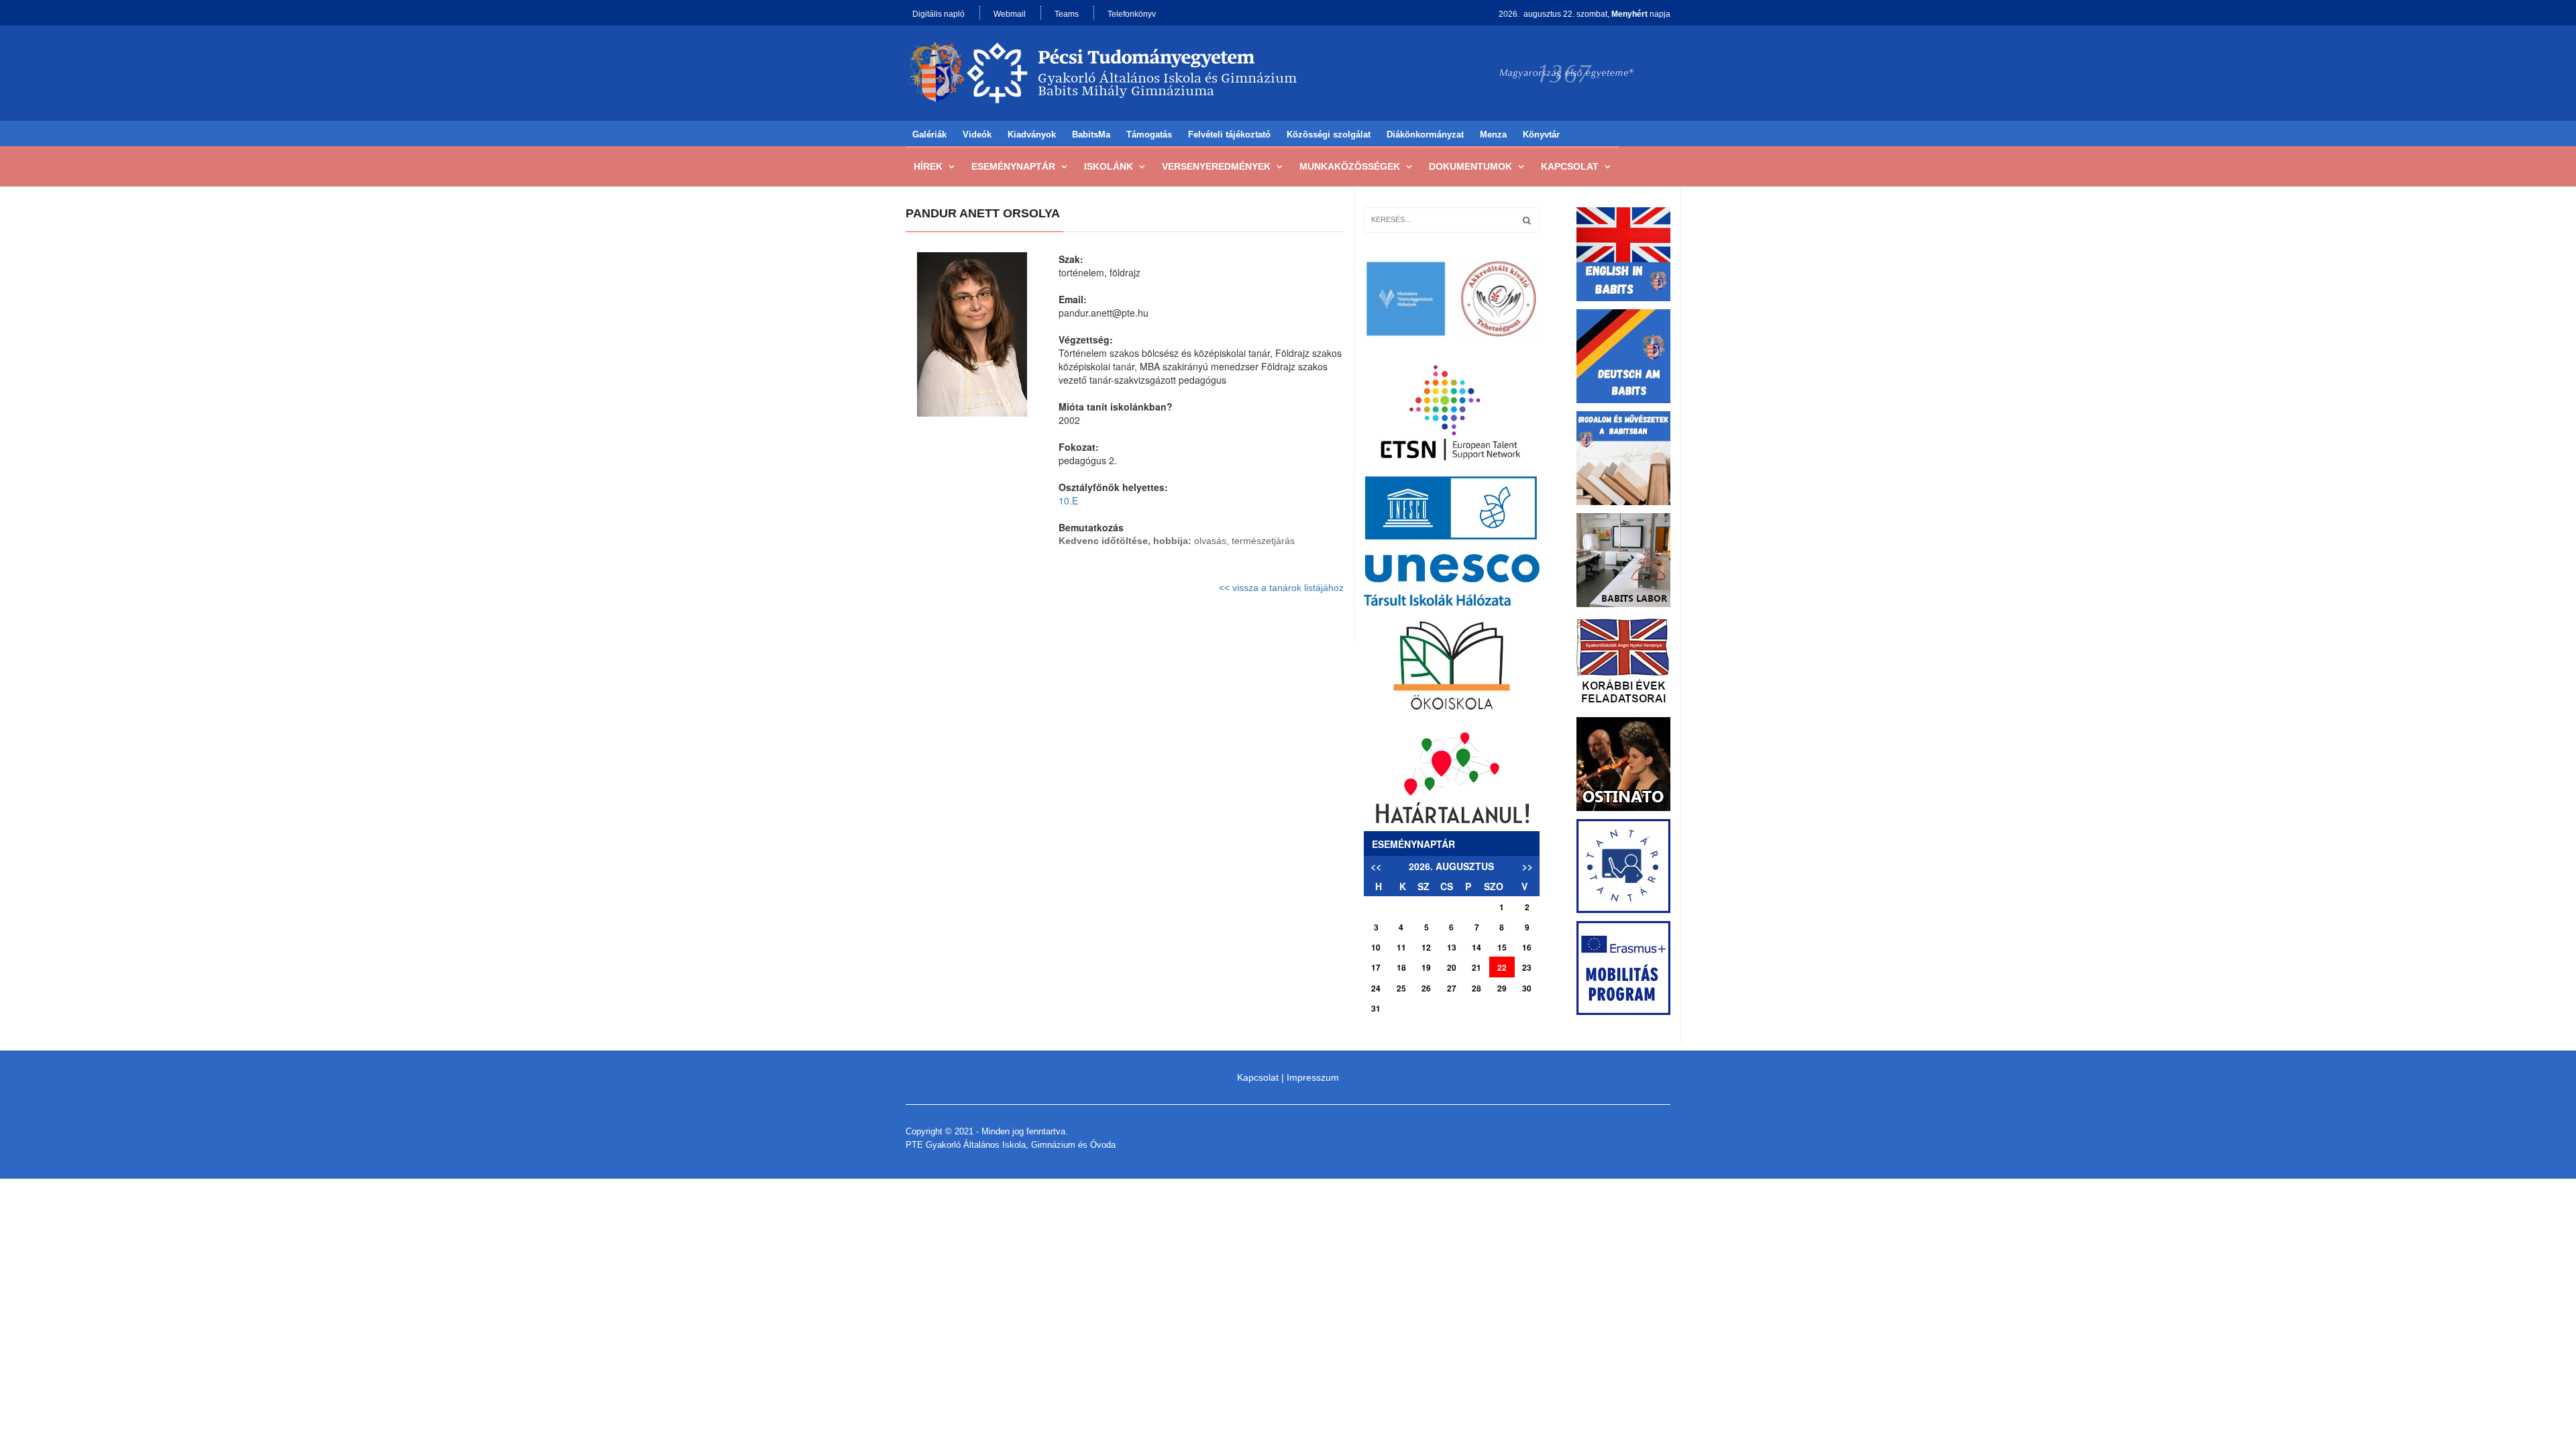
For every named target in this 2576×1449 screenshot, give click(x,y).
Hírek (928, 166)
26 (1426, 988)
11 (1401, 947)
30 (1527, 988)
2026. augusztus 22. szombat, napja (1585, 14)
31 (1376, 1008)
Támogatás (1149, 135)
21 (1477, 967)
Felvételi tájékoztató (1229, 135)
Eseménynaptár (1013, 166)
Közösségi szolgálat (1329, 135)
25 (1401, 988)
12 (1426, 947)
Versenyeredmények (1216, 166)
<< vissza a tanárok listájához (1281, 588)
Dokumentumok (1470, 166)
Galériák (929, 135)
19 (1426, 967)
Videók (977, 135)
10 (1376, 947)
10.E (1068, 500)
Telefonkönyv (1132, 14)
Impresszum (1313, 1077)
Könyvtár (1541, 135)
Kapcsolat (1570, 166)
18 (1401, 967)
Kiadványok (1032, 135)
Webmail (1010, 14)
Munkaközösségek (1350, 166)
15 (1502, 947)
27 (1452, 988)
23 (1527, 967)
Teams (1067, 14)
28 (1477, 988)
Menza (1493, 135)
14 (1477, 947)
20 (1452, 967)
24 (1376, 988)
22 (1502, 967)
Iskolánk (1109, 166)
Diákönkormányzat (1425, 135)
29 (1502, 988)
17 (1376, 967)
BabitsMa (1091, 135)
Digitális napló (938, 14)
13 (1452, 947)
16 (1527, 947)
